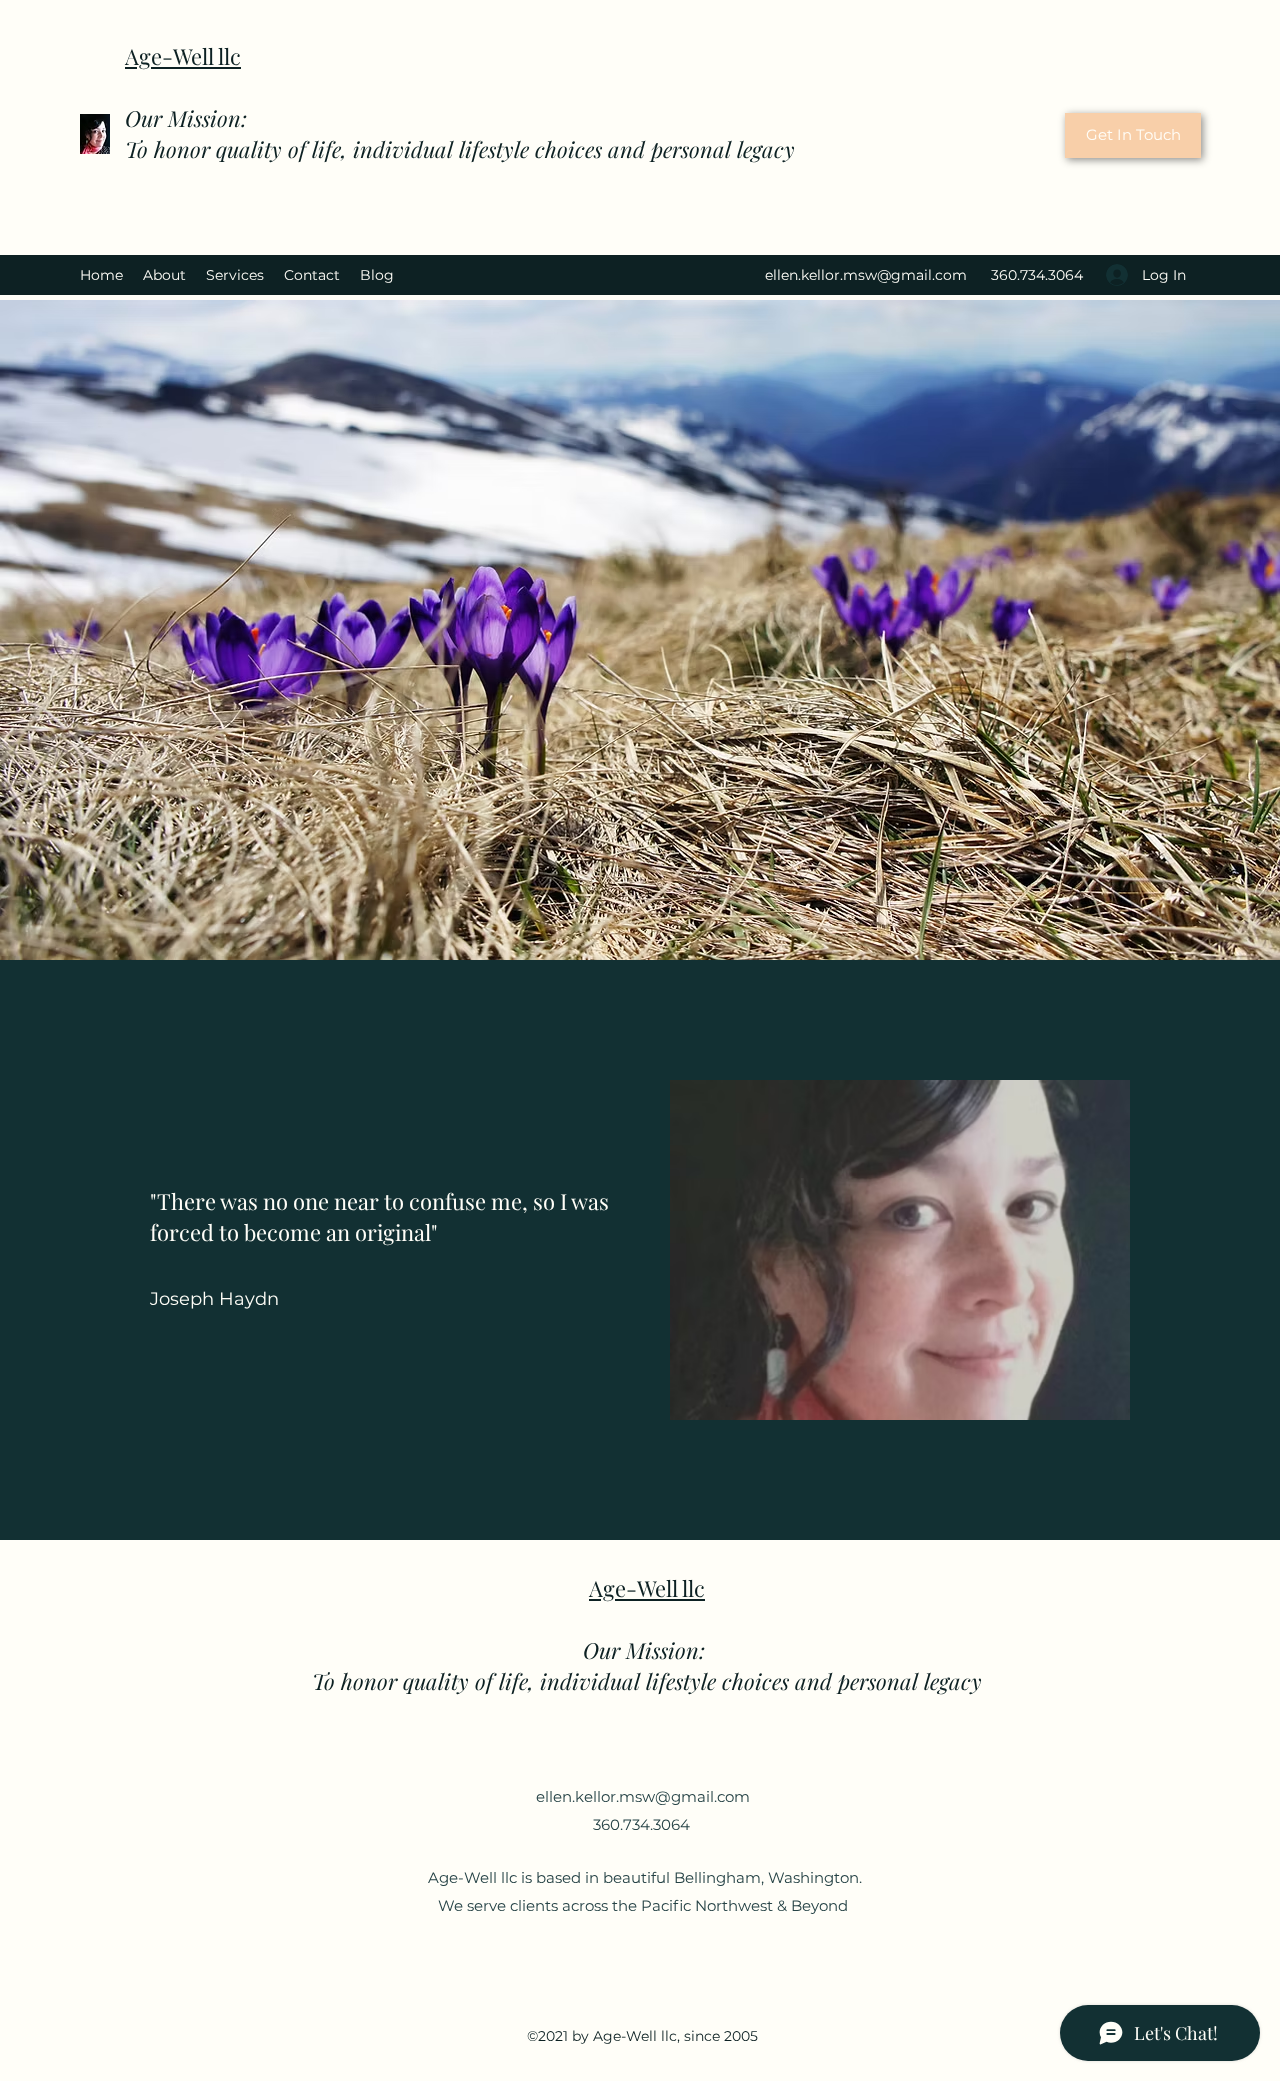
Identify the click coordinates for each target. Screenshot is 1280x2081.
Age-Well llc (183, 56)
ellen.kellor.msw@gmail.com (866, 275)
